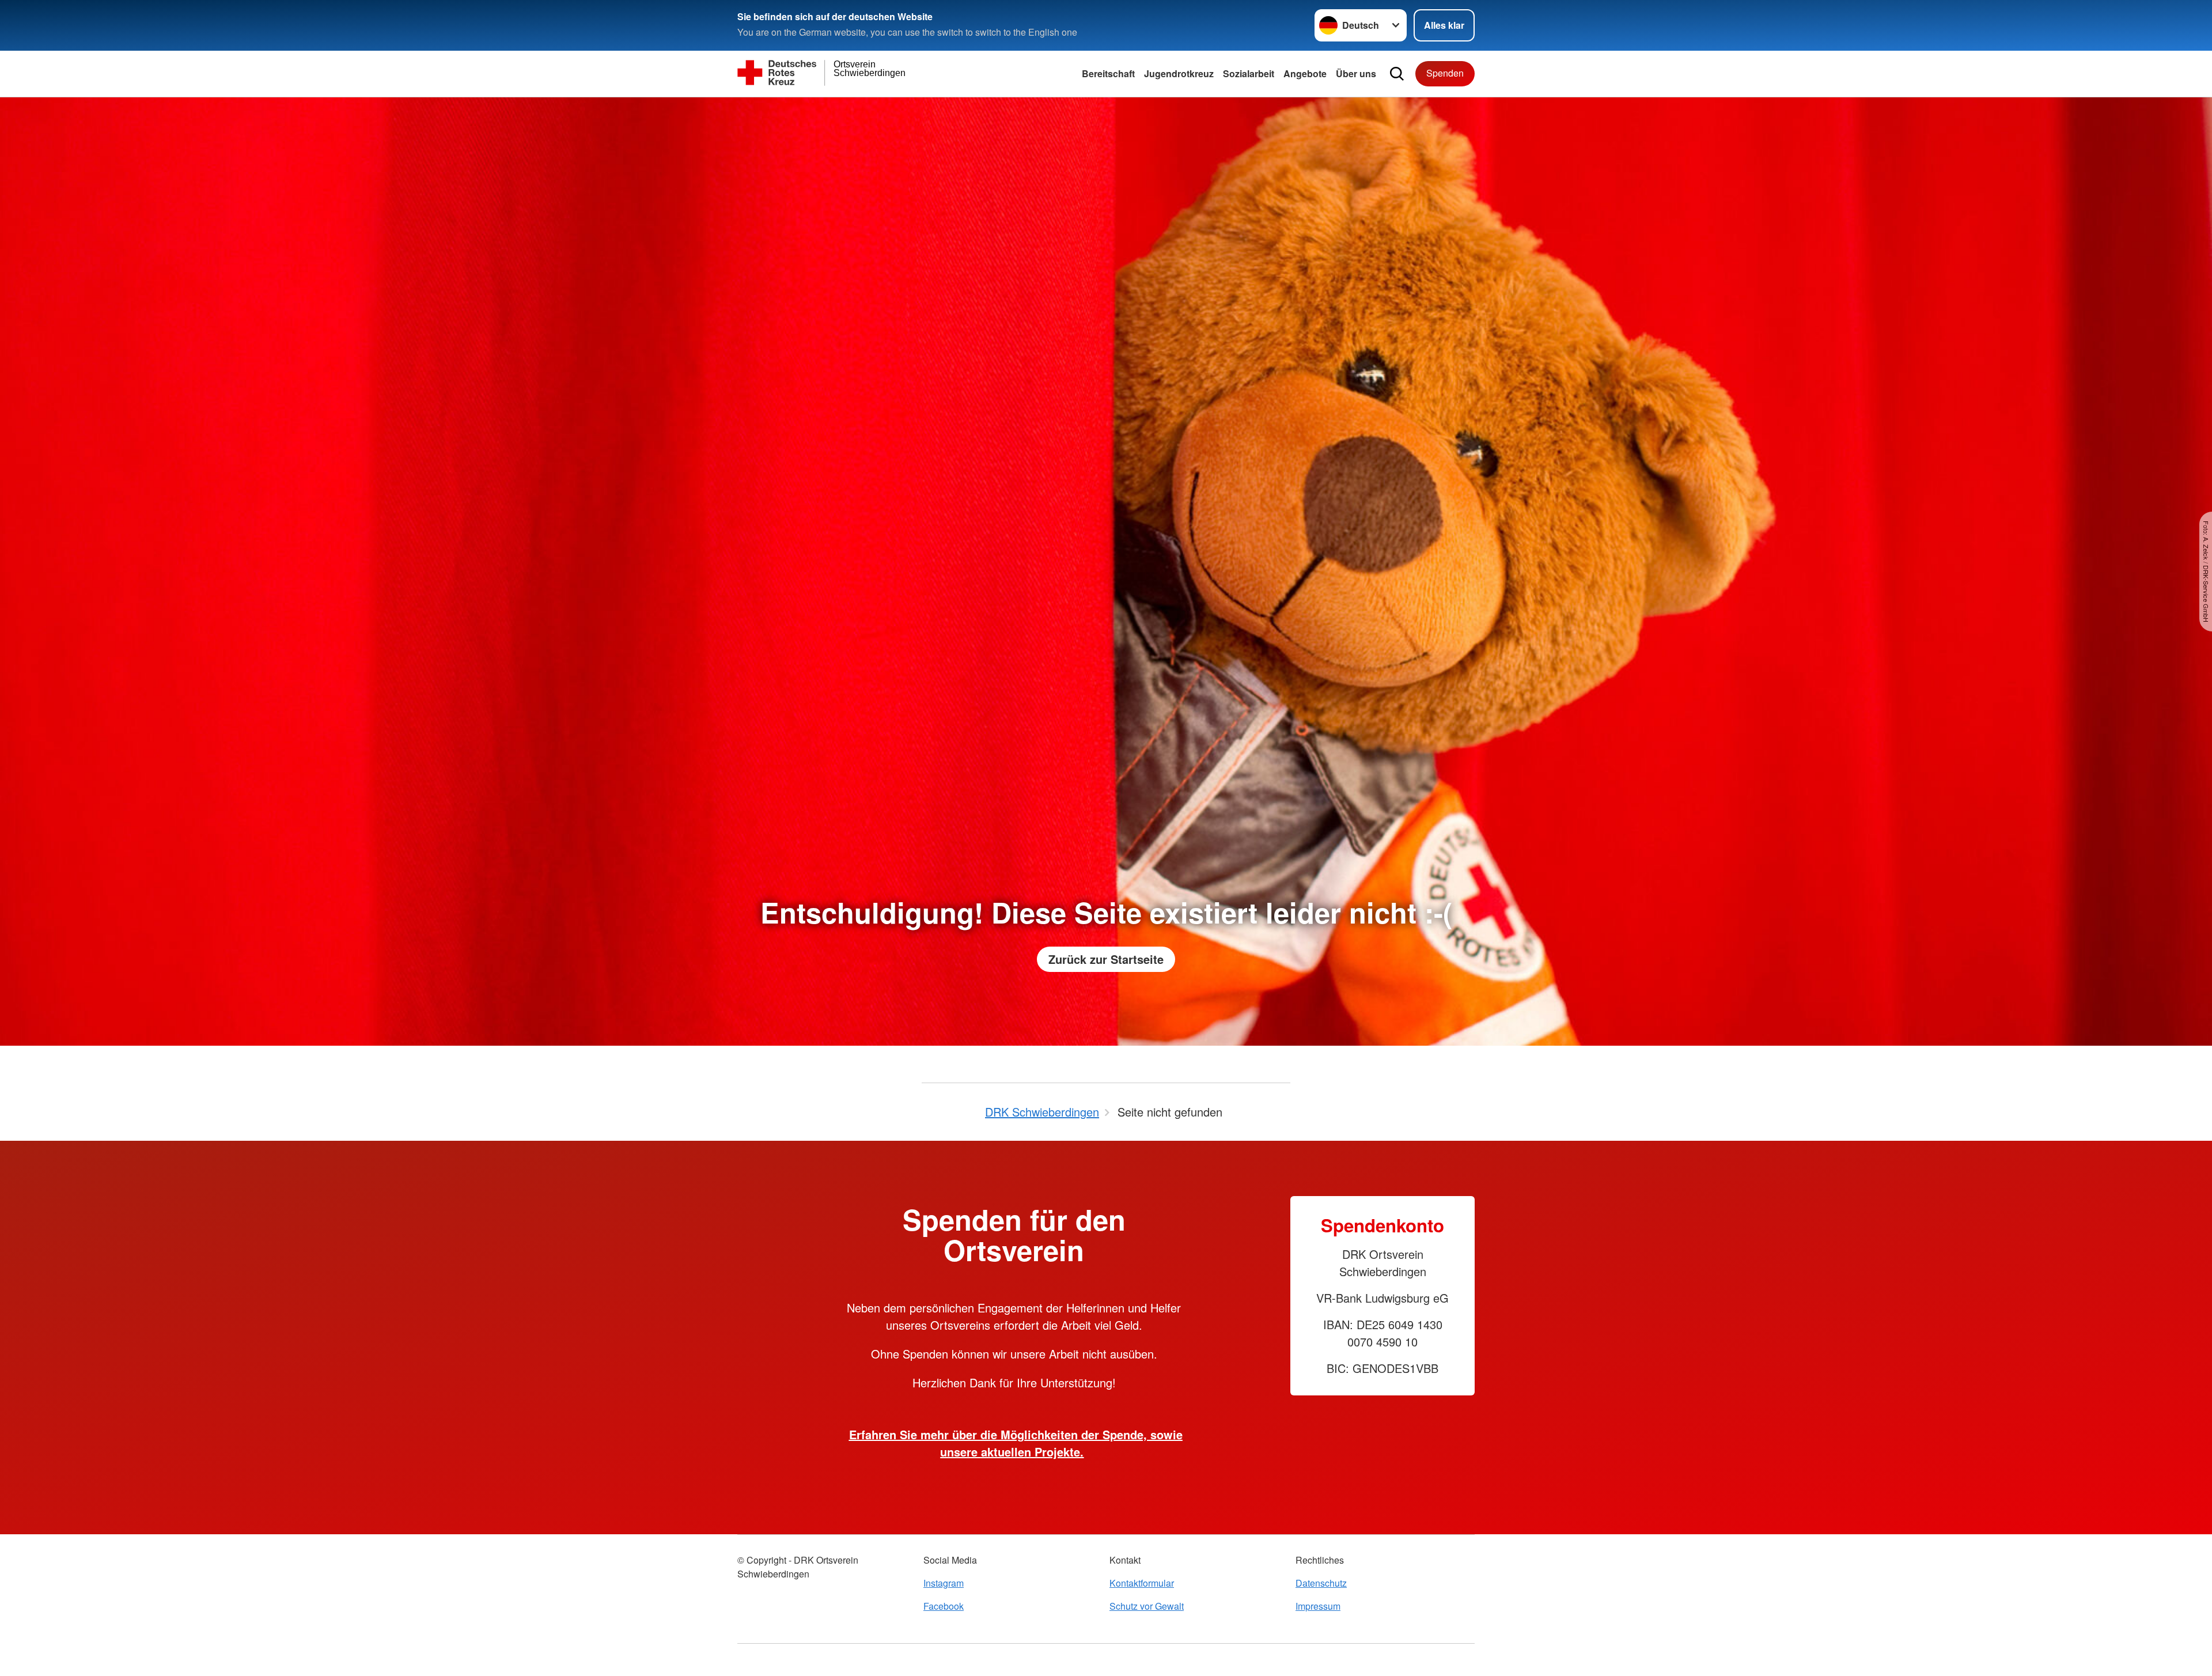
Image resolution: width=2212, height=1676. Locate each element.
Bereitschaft (1108, 73)
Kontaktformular (1142, 1583)
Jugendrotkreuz (1179, 73)
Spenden (1445, 73)
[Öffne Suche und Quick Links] (1397, 74)
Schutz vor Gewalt (1147, 1606)
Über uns (1356, 73)
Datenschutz (1321, 1583)
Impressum (1318, 1606)
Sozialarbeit (1249, 73)
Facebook (944, 1606)
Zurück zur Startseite (1106, 959)
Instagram (944, 1583)
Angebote (1305, 73)
